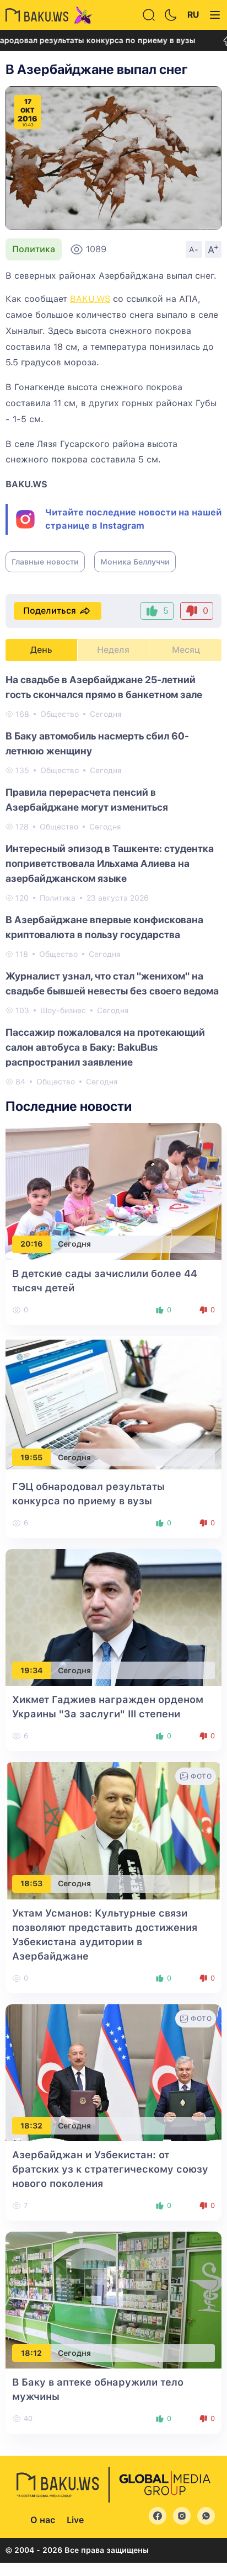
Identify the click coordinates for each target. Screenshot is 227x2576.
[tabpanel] (113, 880)
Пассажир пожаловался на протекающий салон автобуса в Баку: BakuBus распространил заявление (105, 1047)
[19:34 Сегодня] (113, 1617)
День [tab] (41, 650)
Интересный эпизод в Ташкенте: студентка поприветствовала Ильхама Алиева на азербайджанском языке (110, 863)
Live (75, 2520)
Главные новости (45, 562)
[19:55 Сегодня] (113, 1404)
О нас (43, 2520)
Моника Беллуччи (135, 562)
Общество (60, 714)
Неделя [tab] (113, 650)
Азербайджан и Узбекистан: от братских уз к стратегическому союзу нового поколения (110, 2169)
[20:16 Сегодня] (113, 1191)
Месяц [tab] (186, 650)
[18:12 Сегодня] (113, 2299)
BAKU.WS (90, 299)
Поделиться (50, 611)
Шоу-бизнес (63, 1010)
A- (194, 249)
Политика (34, 249)
